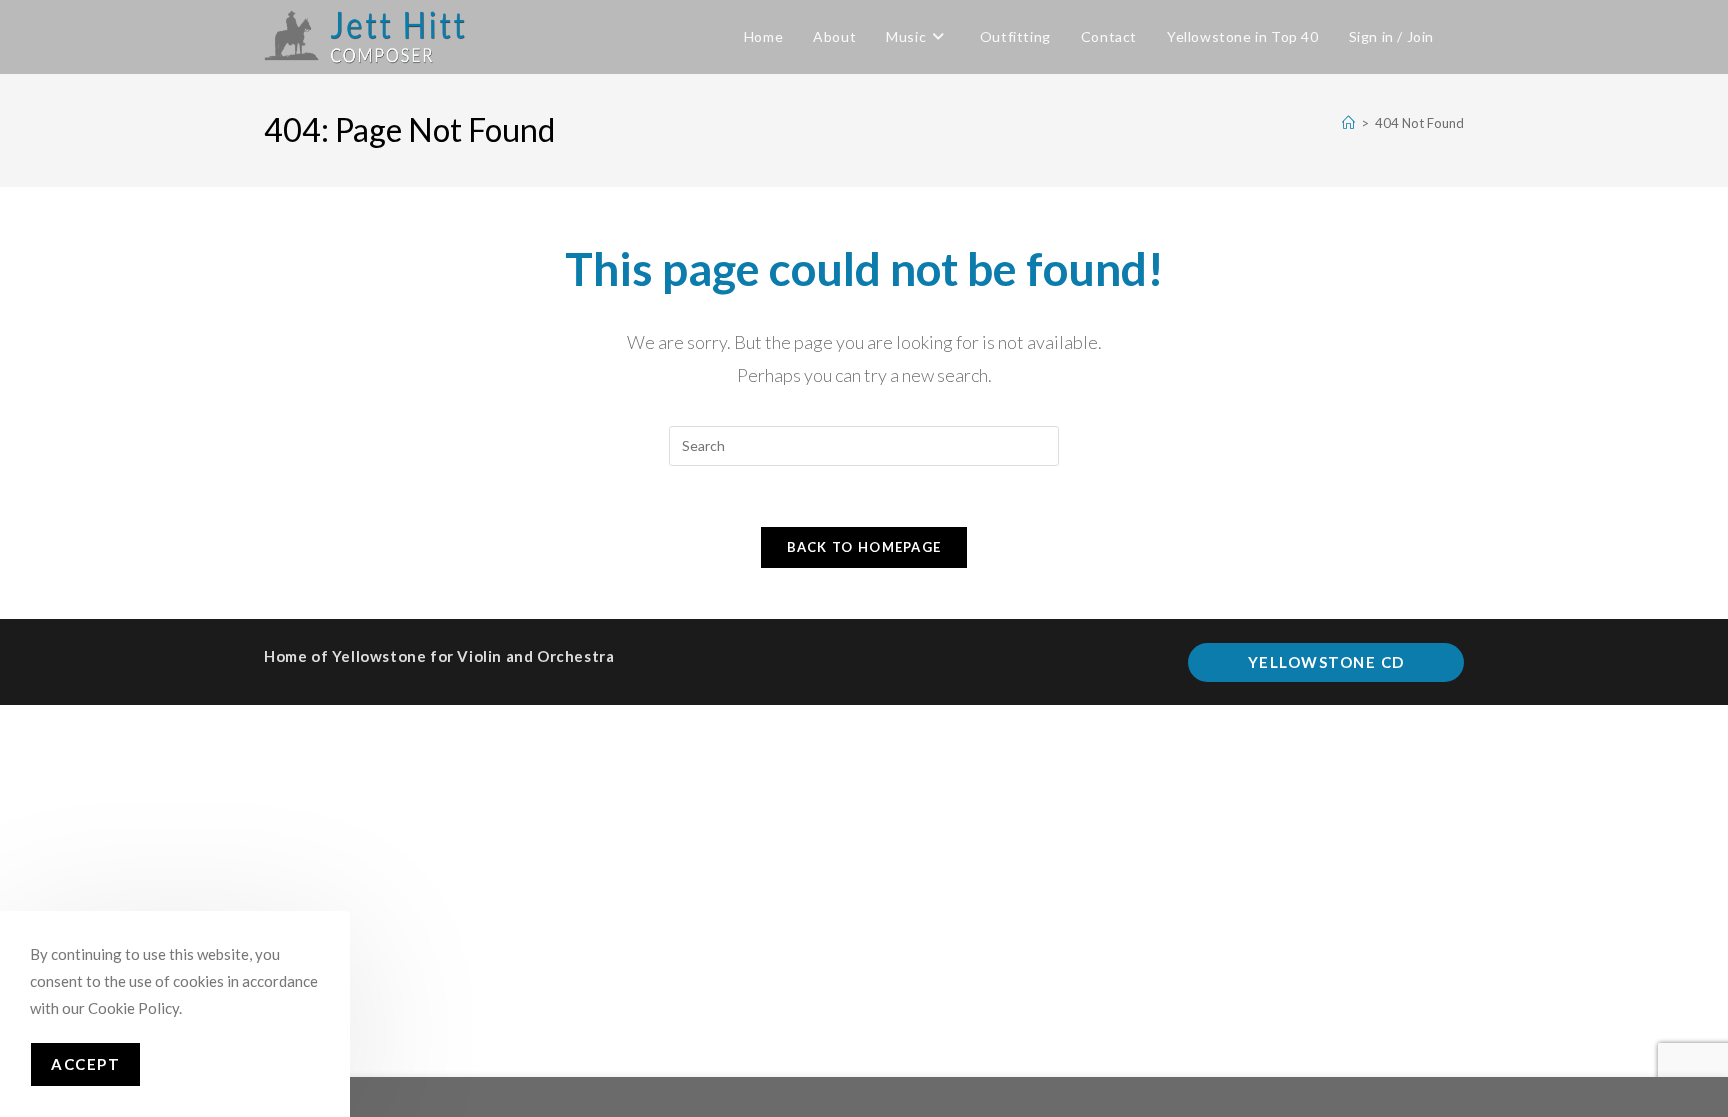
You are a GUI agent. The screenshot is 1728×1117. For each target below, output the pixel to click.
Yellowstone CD (1326, 662)
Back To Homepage (864, 547)
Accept (85, 1064)
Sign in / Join (1391, 36)
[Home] (1348, 123)
